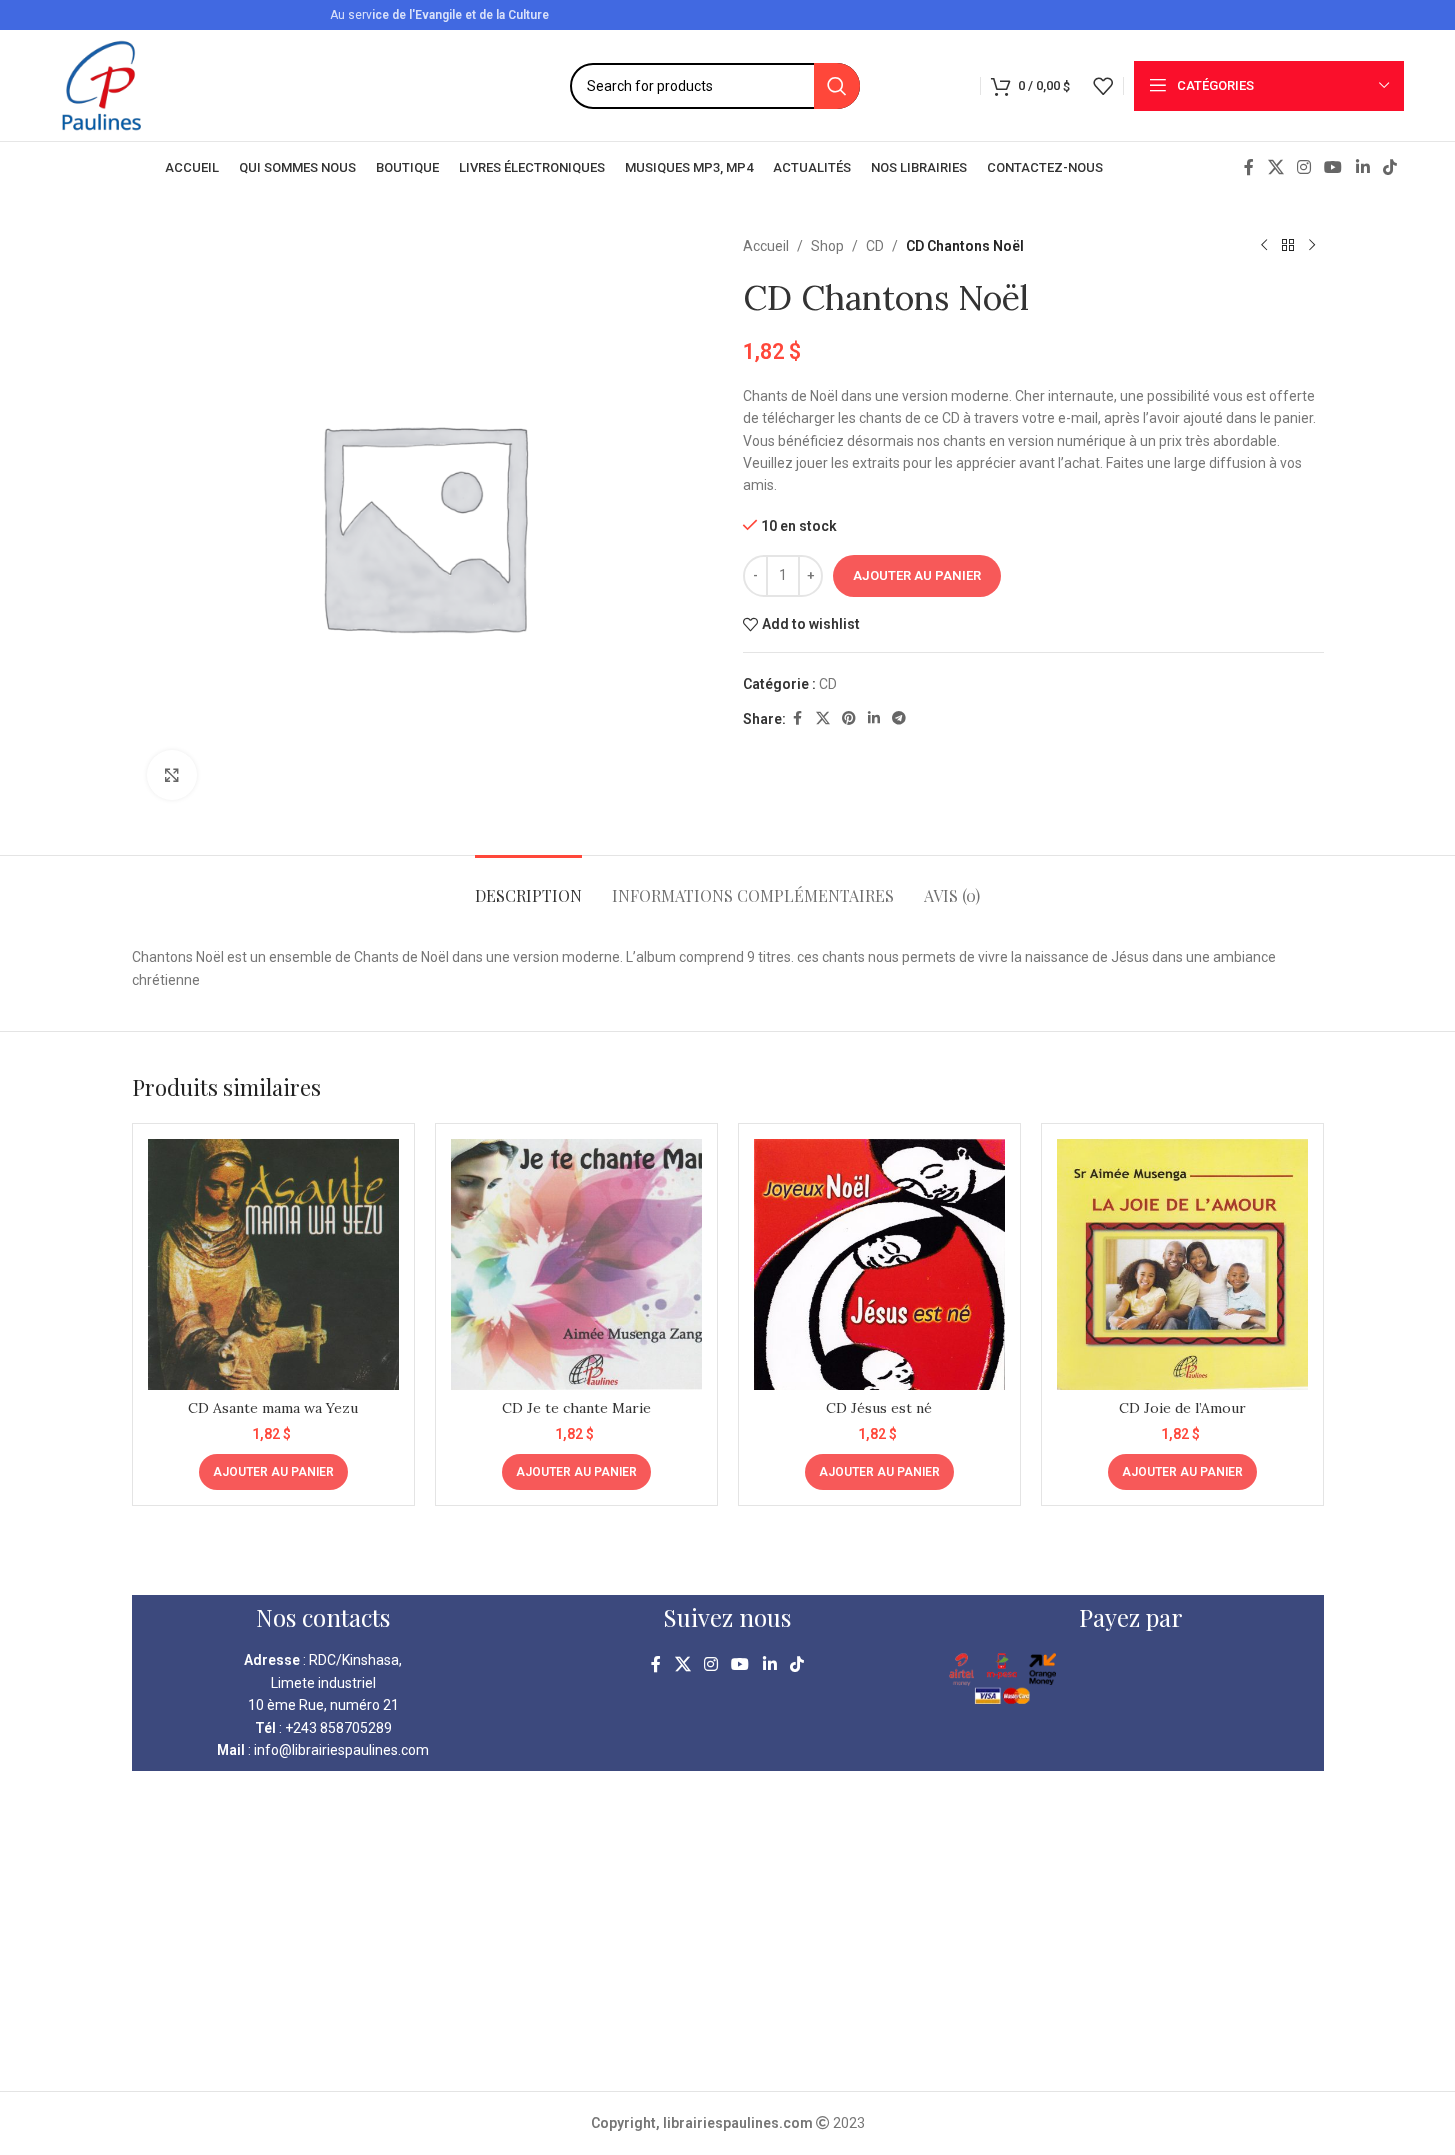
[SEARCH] (837, 86)
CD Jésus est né (879, 1408)
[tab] (528, 885)
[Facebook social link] (1249, 167)
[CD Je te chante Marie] (576, 1264)
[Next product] (1312, 246)
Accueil (766, 246)
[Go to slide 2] (738, 1550)
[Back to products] (1288, 246)
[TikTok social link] (1389, 167)
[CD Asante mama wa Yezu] (273, 1264)
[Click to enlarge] (172, 775)
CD (875, 246)
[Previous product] (1264, 246)
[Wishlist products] (1103, 86)
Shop (827, 246)
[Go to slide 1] (718, 1550)
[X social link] (1275, 167)
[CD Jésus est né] (879, 1264)
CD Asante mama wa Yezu (273, 1408)
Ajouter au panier (917, 575)
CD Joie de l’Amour (1182, 1408)
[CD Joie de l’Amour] (1182, 1264)
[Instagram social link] (1303, 167)
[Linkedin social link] (1362, 167)
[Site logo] (101, 84)
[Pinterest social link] (849, 718)
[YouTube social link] (1333, 167)
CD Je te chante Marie (576, 1408)
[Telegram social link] (899, 718)
